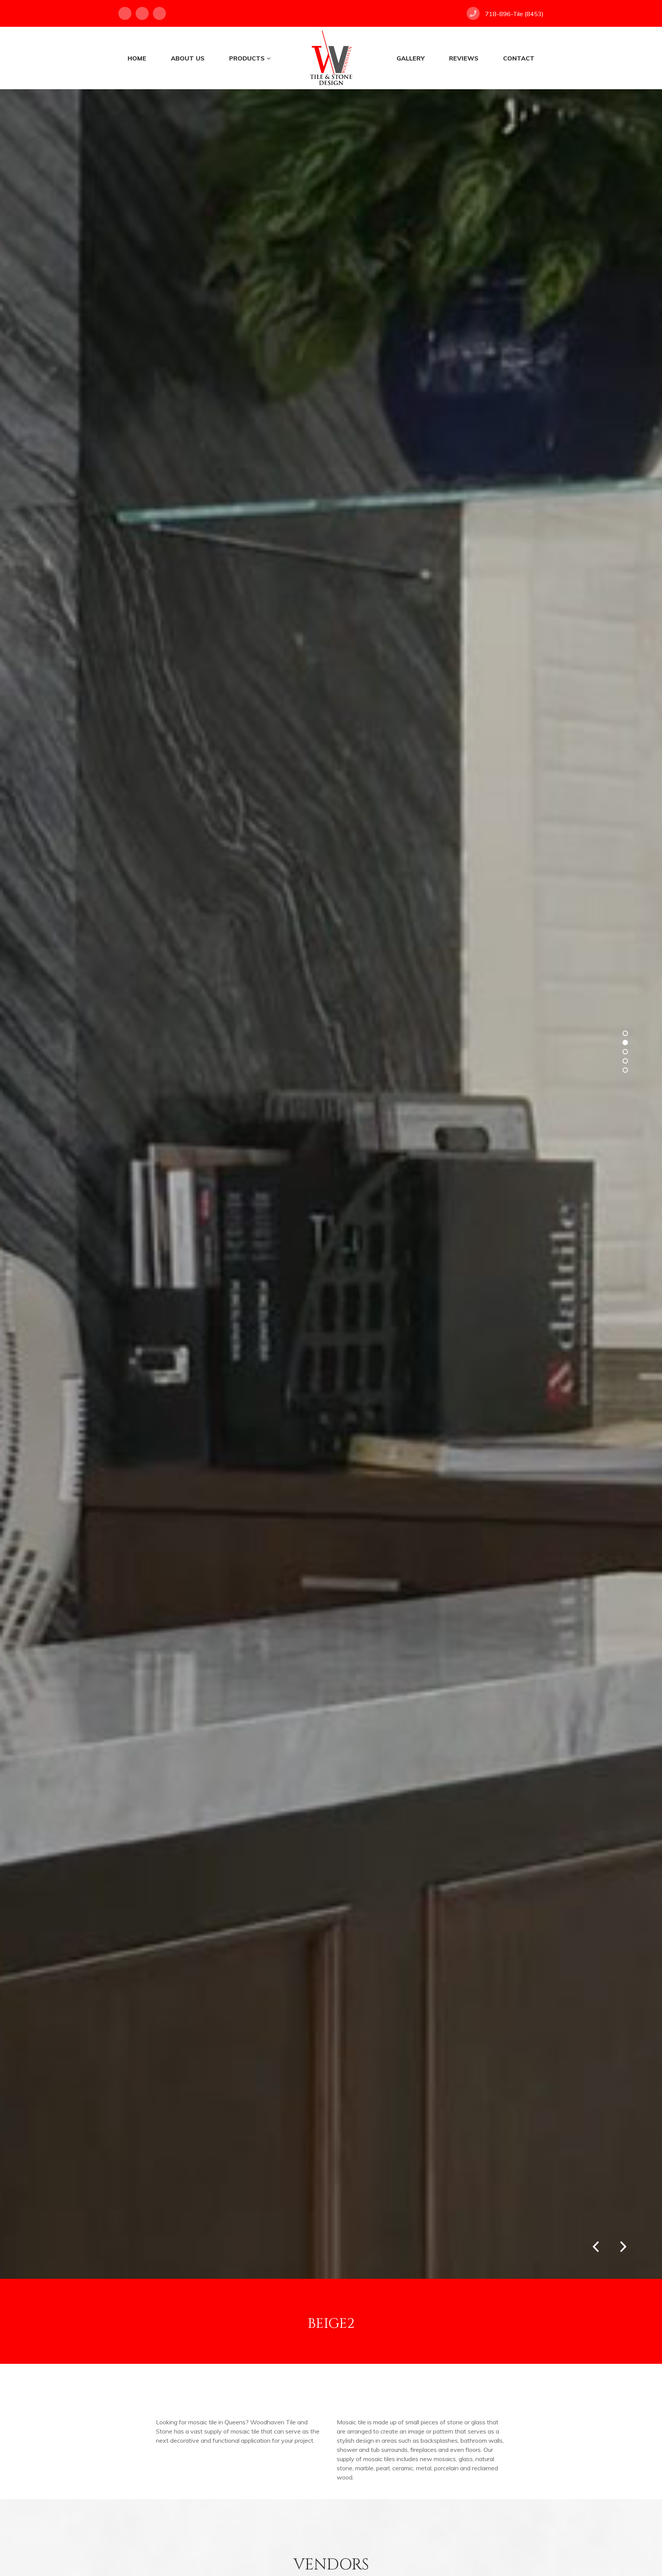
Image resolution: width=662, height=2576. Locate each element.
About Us (188, 58)
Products (247, 58)
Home (137, 58)
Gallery (410, 58)
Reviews (464, 58)
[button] (623, 2244)
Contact (519, 58)
